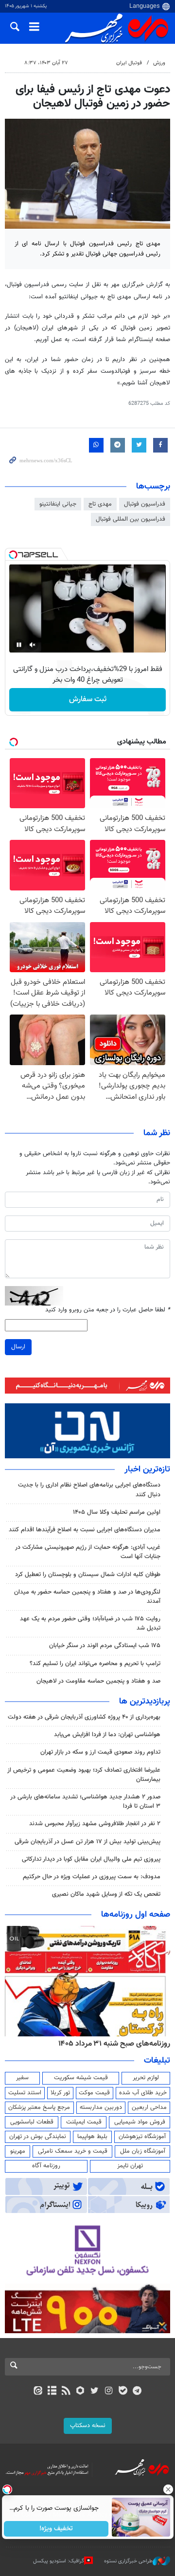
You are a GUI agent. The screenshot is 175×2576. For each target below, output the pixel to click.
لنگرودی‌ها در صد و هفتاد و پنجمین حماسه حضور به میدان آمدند (87, 1597)
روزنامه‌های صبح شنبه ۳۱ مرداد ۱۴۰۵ (114, 2044)
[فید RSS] (66, 2392)
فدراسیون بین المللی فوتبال (131, 519)
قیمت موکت (94, 2093)
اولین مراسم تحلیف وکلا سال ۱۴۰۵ (117, 1512)
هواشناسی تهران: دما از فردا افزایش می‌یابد (107, 1735)
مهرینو (18, 2151)
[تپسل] (13, 555)
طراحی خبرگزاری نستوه (128, 2561)
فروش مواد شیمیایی (140, 2122)
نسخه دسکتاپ (88, 2426)
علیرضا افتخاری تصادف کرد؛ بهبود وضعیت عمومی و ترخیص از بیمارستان (84, 1775)
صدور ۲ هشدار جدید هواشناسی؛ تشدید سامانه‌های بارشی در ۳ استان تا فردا (85, 1802)
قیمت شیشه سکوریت (81, 2078)
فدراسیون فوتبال (145, 504)
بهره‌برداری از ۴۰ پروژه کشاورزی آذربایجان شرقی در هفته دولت (84, 1717)
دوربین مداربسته (101, 2107)
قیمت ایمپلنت (84, 2122)
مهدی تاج (100, 504)
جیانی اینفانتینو (58, 504)
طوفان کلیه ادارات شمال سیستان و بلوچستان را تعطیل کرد (88, 1575)
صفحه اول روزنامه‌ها (136, 1915)
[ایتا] (38, 2392)
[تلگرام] (137, 2392)
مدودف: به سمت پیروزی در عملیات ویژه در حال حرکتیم (92, 1877)
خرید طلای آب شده (143, 2093)
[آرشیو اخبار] (52, 2392)
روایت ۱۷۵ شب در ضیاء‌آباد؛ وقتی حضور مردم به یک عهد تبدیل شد (90, 1624)
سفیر (22, 2078)
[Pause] (19, 645)
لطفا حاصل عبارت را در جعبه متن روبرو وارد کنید (108, 1310)
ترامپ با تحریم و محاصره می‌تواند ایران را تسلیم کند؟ (95, 1664)
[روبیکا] (80, 2392)
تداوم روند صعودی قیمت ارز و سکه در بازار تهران (100, 1752)
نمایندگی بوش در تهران (38, 2137)
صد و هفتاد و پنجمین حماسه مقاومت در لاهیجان (98, 1681)
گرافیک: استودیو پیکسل (59, 2561)
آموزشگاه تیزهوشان (142, 2137)
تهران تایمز (130, 2166)
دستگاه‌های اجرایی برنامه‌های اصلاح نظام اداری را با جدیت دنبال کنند (89, 1490)
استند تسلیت (25, 2093)
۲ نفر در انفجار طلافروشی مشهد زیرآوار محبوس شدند (95, 1824)
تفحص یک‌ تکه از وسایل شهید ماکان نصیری (106, 1894)
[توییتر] (95, 2392)
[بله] (123, 2392)
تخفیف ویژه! (56, 2529)
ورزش (159, 63)
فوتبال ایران (129, 63)
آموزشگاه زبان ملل (143, 2151)
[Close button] (168, 2489)
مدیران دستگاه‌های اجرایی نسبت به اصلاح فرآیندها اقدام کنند (85, 1530)
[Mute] (33, 645)
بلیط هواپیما (92, 2137)
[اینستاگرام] (109, 2392)
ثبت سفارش (88, 699)
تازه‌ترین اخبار (147, 1469)
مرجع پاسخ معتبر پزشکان (39, 2107)
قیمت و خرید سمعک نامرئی (73, 2151)
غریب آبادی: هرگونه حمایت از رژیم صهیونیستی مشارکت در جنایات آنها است (88, 1552)
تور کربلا (60, 2093)
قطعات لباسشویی (32, 2122)
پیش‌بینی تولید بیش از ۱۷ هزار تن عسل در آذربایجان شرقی (87, 1842)
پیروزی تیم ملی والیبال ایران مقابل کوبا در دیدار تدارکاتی (91, 1859)
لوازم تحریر (146, 2078)
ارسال (18, 1347)
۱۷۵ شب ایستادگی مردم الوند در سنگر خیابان (105, 1646)
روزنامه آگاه (46, 2166)
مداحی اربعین (149, 2107)
